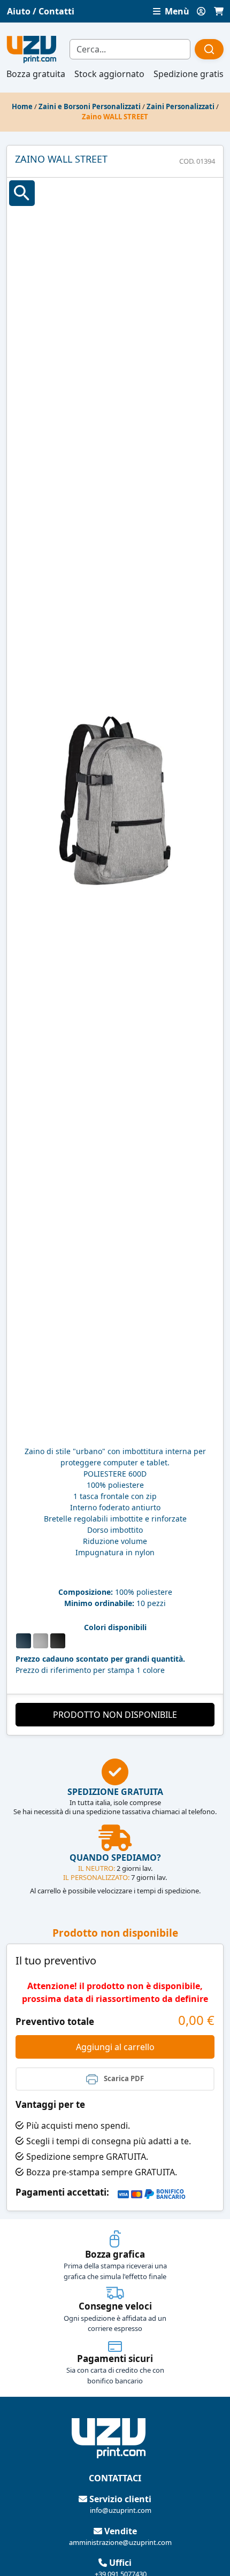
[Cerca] (209, 49)
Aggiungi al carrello (115, 2047)
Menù (176, 11)
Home (22, 106)
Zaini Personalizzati (181, 106)
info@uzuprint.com (121, 2510)
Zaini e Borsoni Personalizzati (90, 106)
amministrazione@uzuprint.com (120, 2542)
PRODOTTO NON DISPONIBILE (115, 1715)
